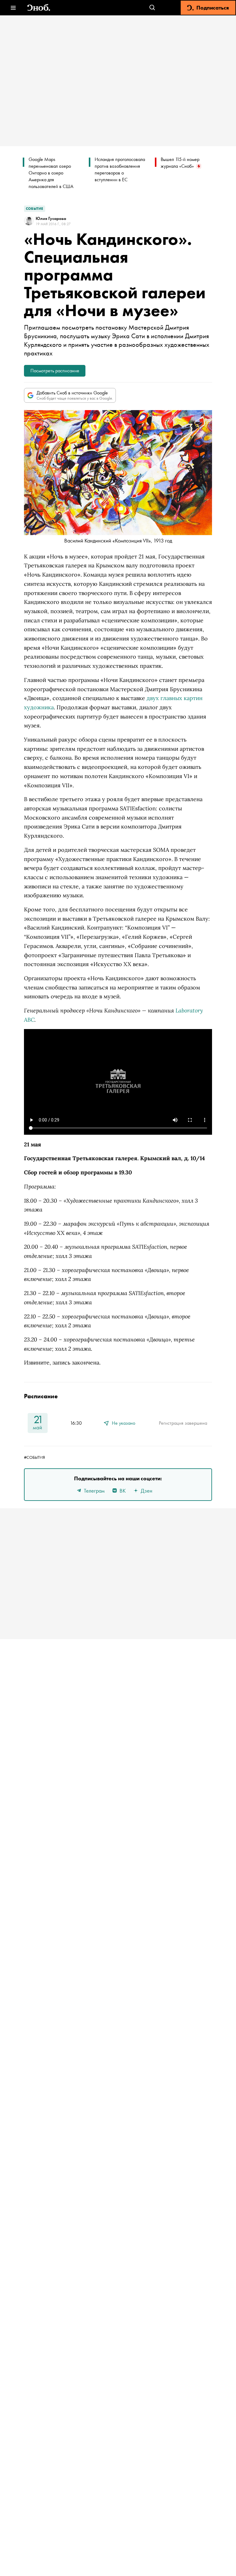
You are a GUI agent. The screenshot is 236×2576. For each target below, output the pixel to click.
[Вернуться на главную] (39, 8)
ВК (123, 1491)
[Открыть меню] (13, 8)
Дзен (147, 1491)
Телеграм (94, 1491)
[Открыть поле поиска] (152, 8)
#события (34, 1457)
